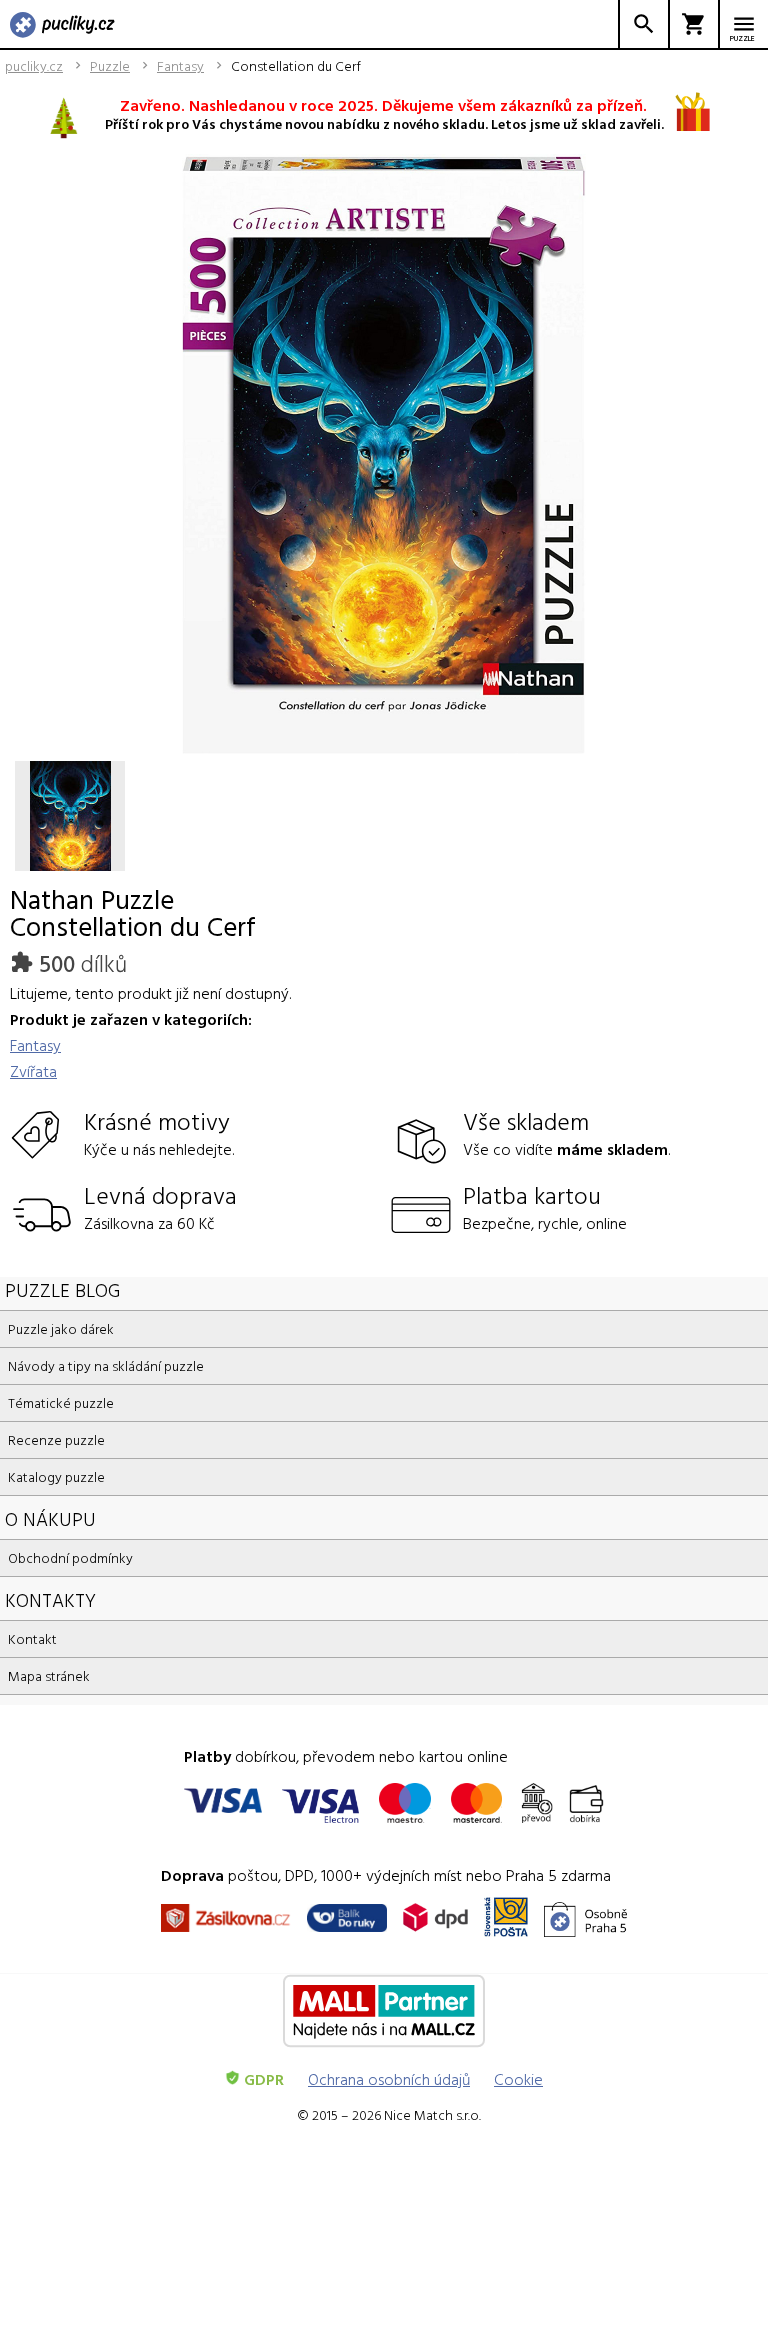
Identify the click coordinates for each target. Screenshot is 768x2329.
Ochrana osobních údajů (389, 2079)
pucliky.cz (34, 66)
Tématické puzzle (61, 1402)
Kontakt (32, 1638)
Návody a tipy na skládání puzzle (106, 1365)
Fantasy (180, 66)
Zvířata (33, 1071)
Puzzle (110, 66)
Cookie (518, 2079)
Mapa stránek (49, 1675)
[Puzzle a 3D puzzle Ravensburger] (62, 26)
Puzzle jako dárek (61, 1328)
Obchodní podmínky (70, 1557)
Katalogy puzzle (56, 1476)
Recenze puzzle (56, 1439)
